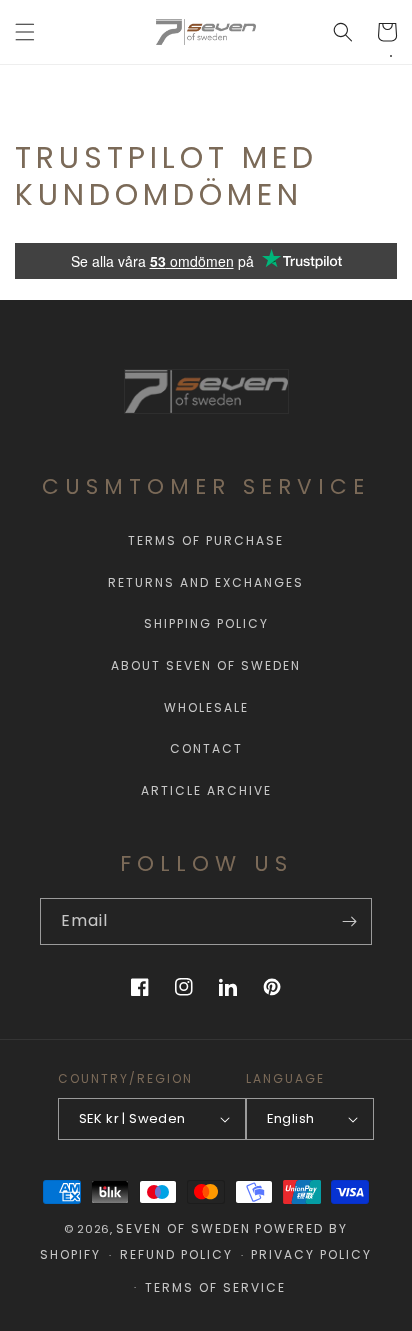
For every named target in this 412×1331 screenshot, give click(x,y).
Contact (206, 748)
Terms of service (215, 1287)
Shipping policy (206, 623)
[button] (25, 32)
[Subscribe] (349, 921)
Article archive (206, 790)
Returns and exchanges (206, 582)
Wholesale (206, 707)
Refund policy (176, 1254)
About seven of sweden (206, 665)
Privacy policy (311, 1254)
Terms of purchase (206, 540)
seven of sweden (183, 1228)
